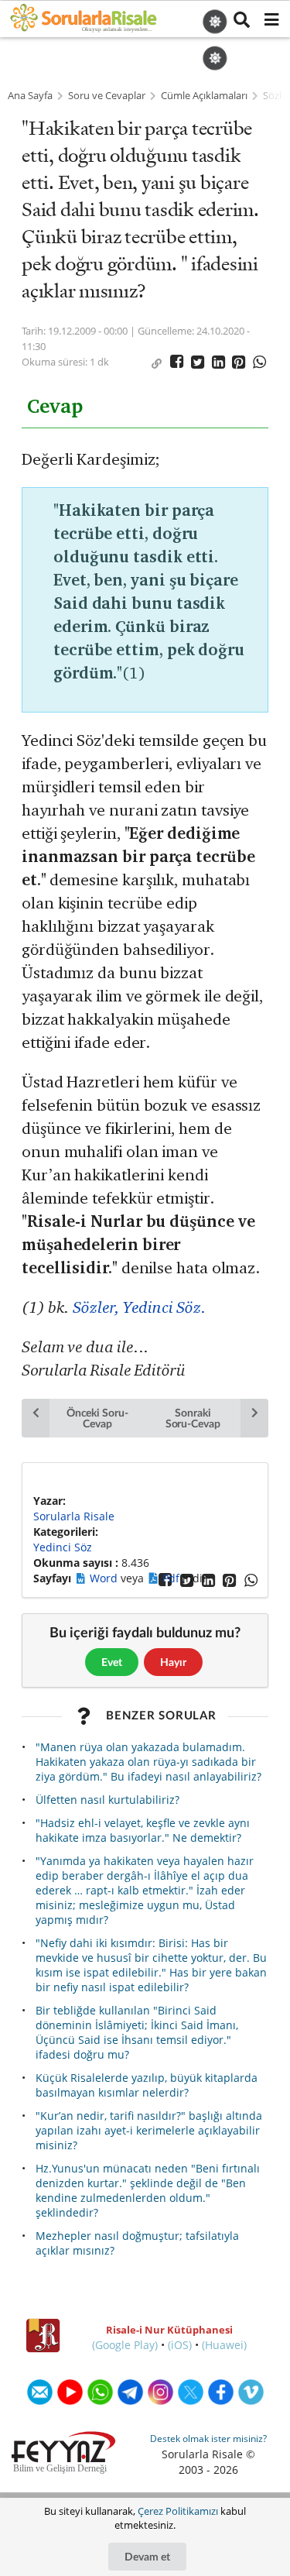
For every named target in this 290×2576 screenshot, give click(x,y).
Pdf (172, 1578)
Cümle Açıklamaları (204, 96)
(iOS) (180, 2345)
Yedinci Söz (63, 1547)
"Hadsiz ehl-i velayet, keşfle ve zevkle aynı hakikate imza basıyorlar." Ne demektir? (143, 1830)
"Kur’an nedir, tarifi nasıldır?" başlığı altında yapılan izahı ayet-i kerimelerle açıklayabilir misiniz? (149, 2130)
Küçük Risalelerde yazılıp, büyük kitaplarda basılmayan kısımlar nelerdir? (147, 2085)
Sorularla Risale (74, 1516)
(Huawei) (224, 2345)
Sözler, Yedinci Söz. (139, 1307)
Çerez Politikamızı (178, 2511)
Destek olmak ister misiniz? (208, 2439)
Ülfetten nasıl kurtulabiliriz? (107, 1800)
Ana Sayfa (30, 96)
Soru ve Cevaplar (107, 96)
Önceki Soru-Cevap (97, 1418)
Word (105, 1578)
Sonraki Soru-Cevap (193, 1418)
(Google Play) (125, 2345)
